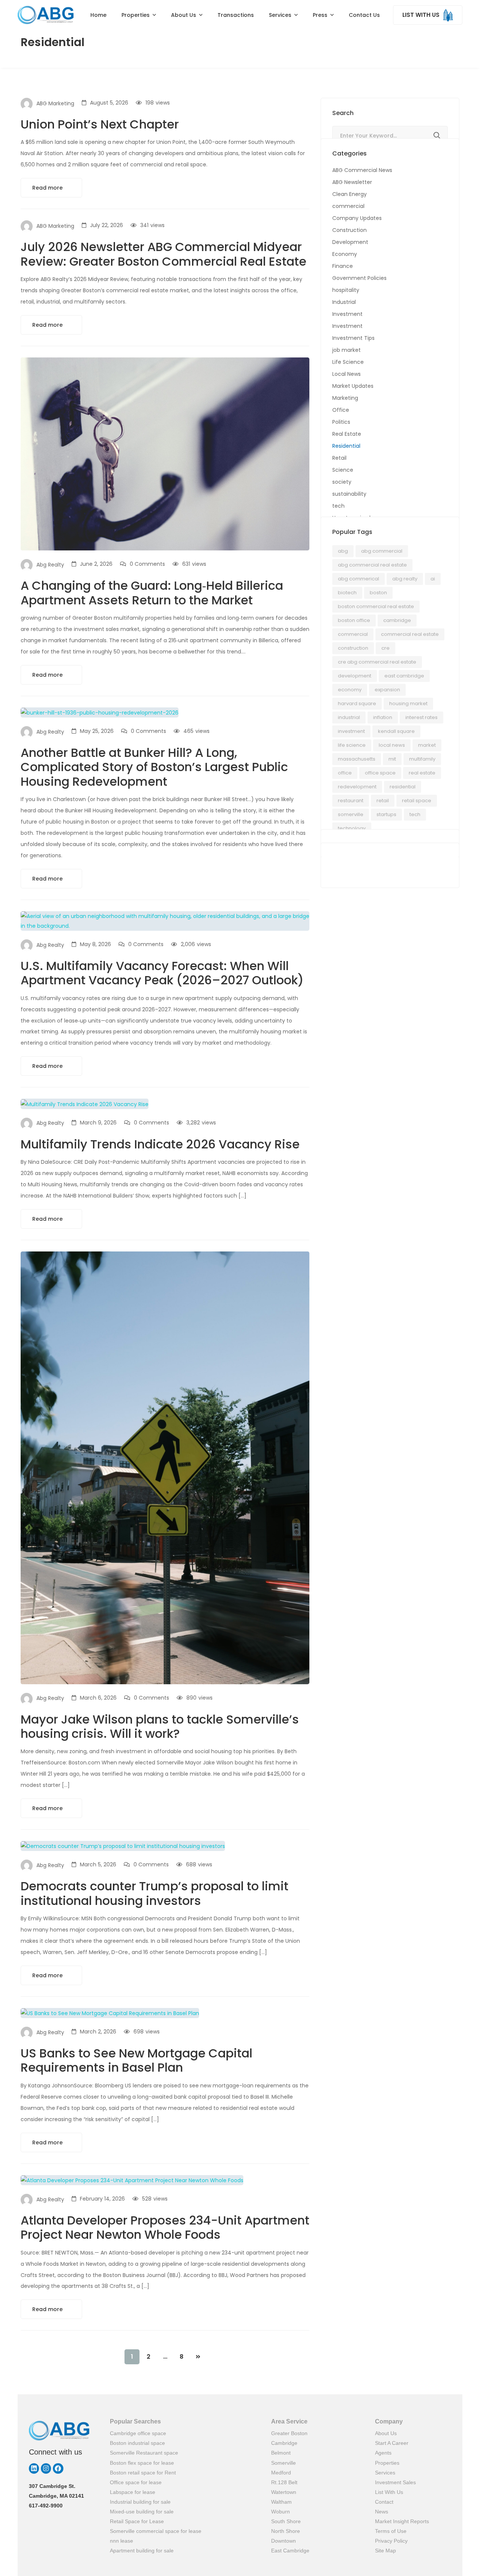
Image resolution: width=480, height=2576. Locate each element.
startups (386, 814)
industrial (349, 717)
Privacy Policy (391, 2541)
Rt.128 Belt (284, 2482)
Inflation (383, 717)
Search (437, 136)
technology (352, 828)
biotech (347, 593)
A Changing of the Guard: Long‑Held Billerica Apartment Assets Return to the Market (152, 593)
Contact (384, 2502)
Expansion (387, 690)
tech (338, 506)
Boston (378, 593)
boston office (354, 620)
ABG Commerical (358, 579)
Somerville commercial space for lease (156, 2531)
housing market (408, 703)
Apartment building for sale (142, 2551)
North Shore (286, 2531)
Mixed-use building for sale (142, 2512)
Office (341, 410)
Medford (281, 2473)
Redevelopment (357, 787)
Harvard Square (357, 703)
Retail (339, 458)
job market (346, 350)
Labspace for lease (133, 2492)
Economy (345, 254)
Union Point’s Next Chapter (100, 124)
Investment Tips (353, 338)
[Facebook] (58, 2468)
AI (433, 579)
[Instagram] (46, 2468)
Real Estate (347, 434)
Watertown (284, 2492)
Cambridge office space (138, 2433)
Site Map (385, 2551)
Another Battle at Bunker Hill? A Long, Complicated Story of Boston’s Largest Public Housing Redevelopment (154, 767)
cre (385, 648)
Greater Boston (289, 2433)
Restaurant (351, 801)
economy (350, 690)
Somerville (283, 2463)
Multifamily (422, 759)
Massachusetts (357, 759)
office (345, 773)
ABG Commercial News (362, 170)
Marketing (345, 398)
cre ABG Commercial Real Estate (377, 662)
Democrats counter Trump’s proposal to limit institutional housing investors (154, 1893)
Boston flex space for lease (142, 2463)
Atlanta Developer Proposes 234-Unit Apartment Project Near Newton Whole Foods (165, 2227)
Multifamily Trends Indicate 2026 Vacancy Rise (160, 1144)
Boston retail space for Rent (143, 2473)
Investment (347, 314)
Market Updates (353, 386)
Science (343, 470)
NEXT (198, 2357)
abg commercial (382, 551)
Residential (346, 446)
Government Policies (359, 278)
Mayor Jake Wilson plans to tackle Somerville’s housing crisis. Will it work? (160, 1726)
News (382, 2512)
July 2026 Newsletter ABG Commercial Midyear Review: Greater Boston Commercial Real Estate (163, 254)
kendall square (396, 731)
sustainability (349, 494)
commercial (348, 206)
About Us (386, 2433)
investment (351, 731)
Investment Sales (395, 2482)
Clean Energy (349, 194)
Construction (349, 230)
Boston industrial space (137, 2443)
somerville (351, 814)
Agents (383, 2453)
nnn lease (121, 2541)
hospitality (346, 290)
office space (380, 773)
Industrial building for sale (140, 2502)
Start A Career (392, 2443)
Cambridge (397, 620)
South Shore (286, 2521)
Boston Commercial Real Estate (376, 606)
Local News (346, 374)
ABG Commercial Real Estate (372, 565)
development (355, 676)
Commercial (353, 634)
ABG (343, 551)
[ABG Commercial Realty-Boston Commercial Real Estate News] (46, 15)
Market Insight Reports (402, 2521)
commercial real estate (410, 634)
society (342, 482)
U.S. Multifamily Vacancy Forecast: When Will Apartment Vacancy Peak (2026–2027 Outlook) (162, 973)
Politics (341, 422)
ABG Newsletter (352, 182)
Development (350, 242)
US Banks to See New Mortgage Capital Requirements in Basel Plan (136, 2060)
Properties (387, 2463)
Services (385, 2473)
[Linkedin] (34, 2468)
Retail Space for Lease (137, 2521)
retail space (417, 801)
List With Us (389, 2492)
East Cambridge (290, 2551)
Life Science (348, 362)
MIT (392, 759)
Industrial (344, 302)
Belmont (281, 2453)
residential (403, 787)
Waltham (281, 2502)
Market (427, 745)
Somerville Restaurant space (144, 2453)
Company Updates (357, 218)
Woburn (280, 2512)
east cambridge (404, 676)
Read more (48, 188)
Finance (343, 266)
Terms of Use (391, 2531)
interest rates (421, 717)
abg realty (405, 579)
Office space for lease (136, 2482)
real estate (422, 773)
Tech (415, 814)
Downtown (283, 2541)
